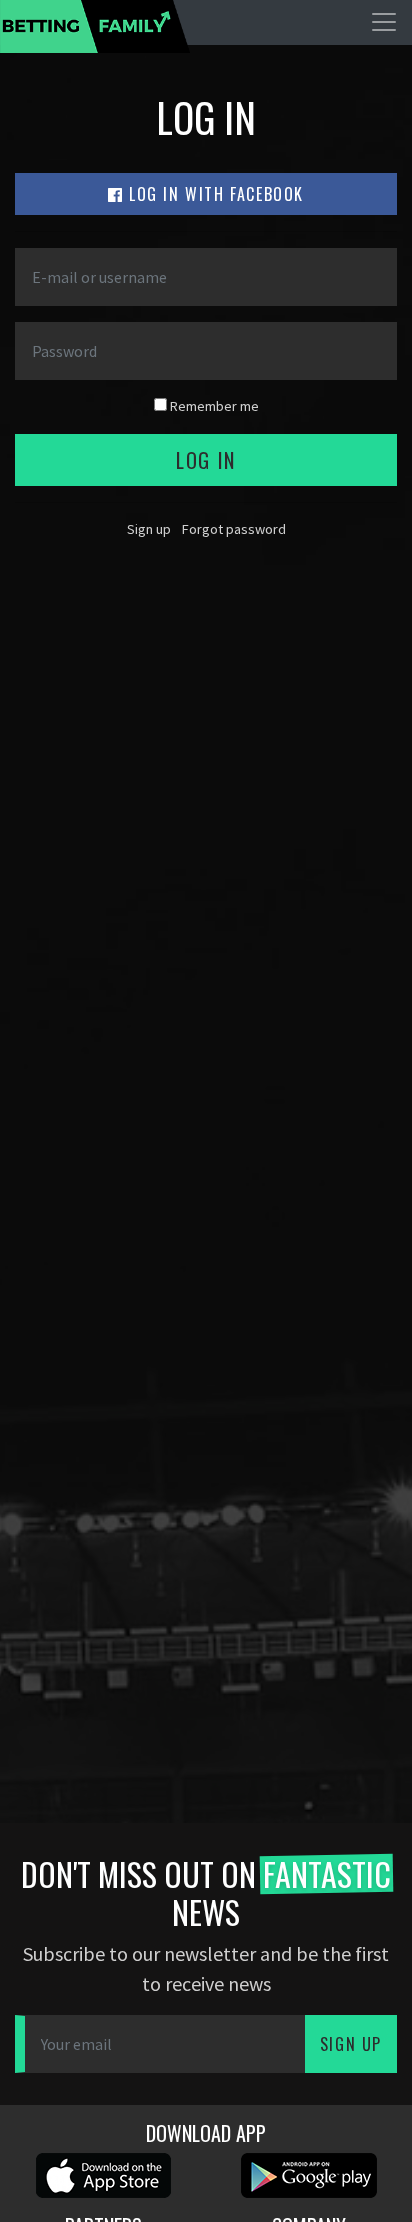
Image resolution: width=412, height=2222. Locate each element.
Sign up (149, 529)
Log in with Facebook (214, 194)
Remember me (213, 406)
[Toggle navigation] (384, 22)
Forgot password (234, 529)
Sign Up (351, 2044)
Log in (206, 460)
